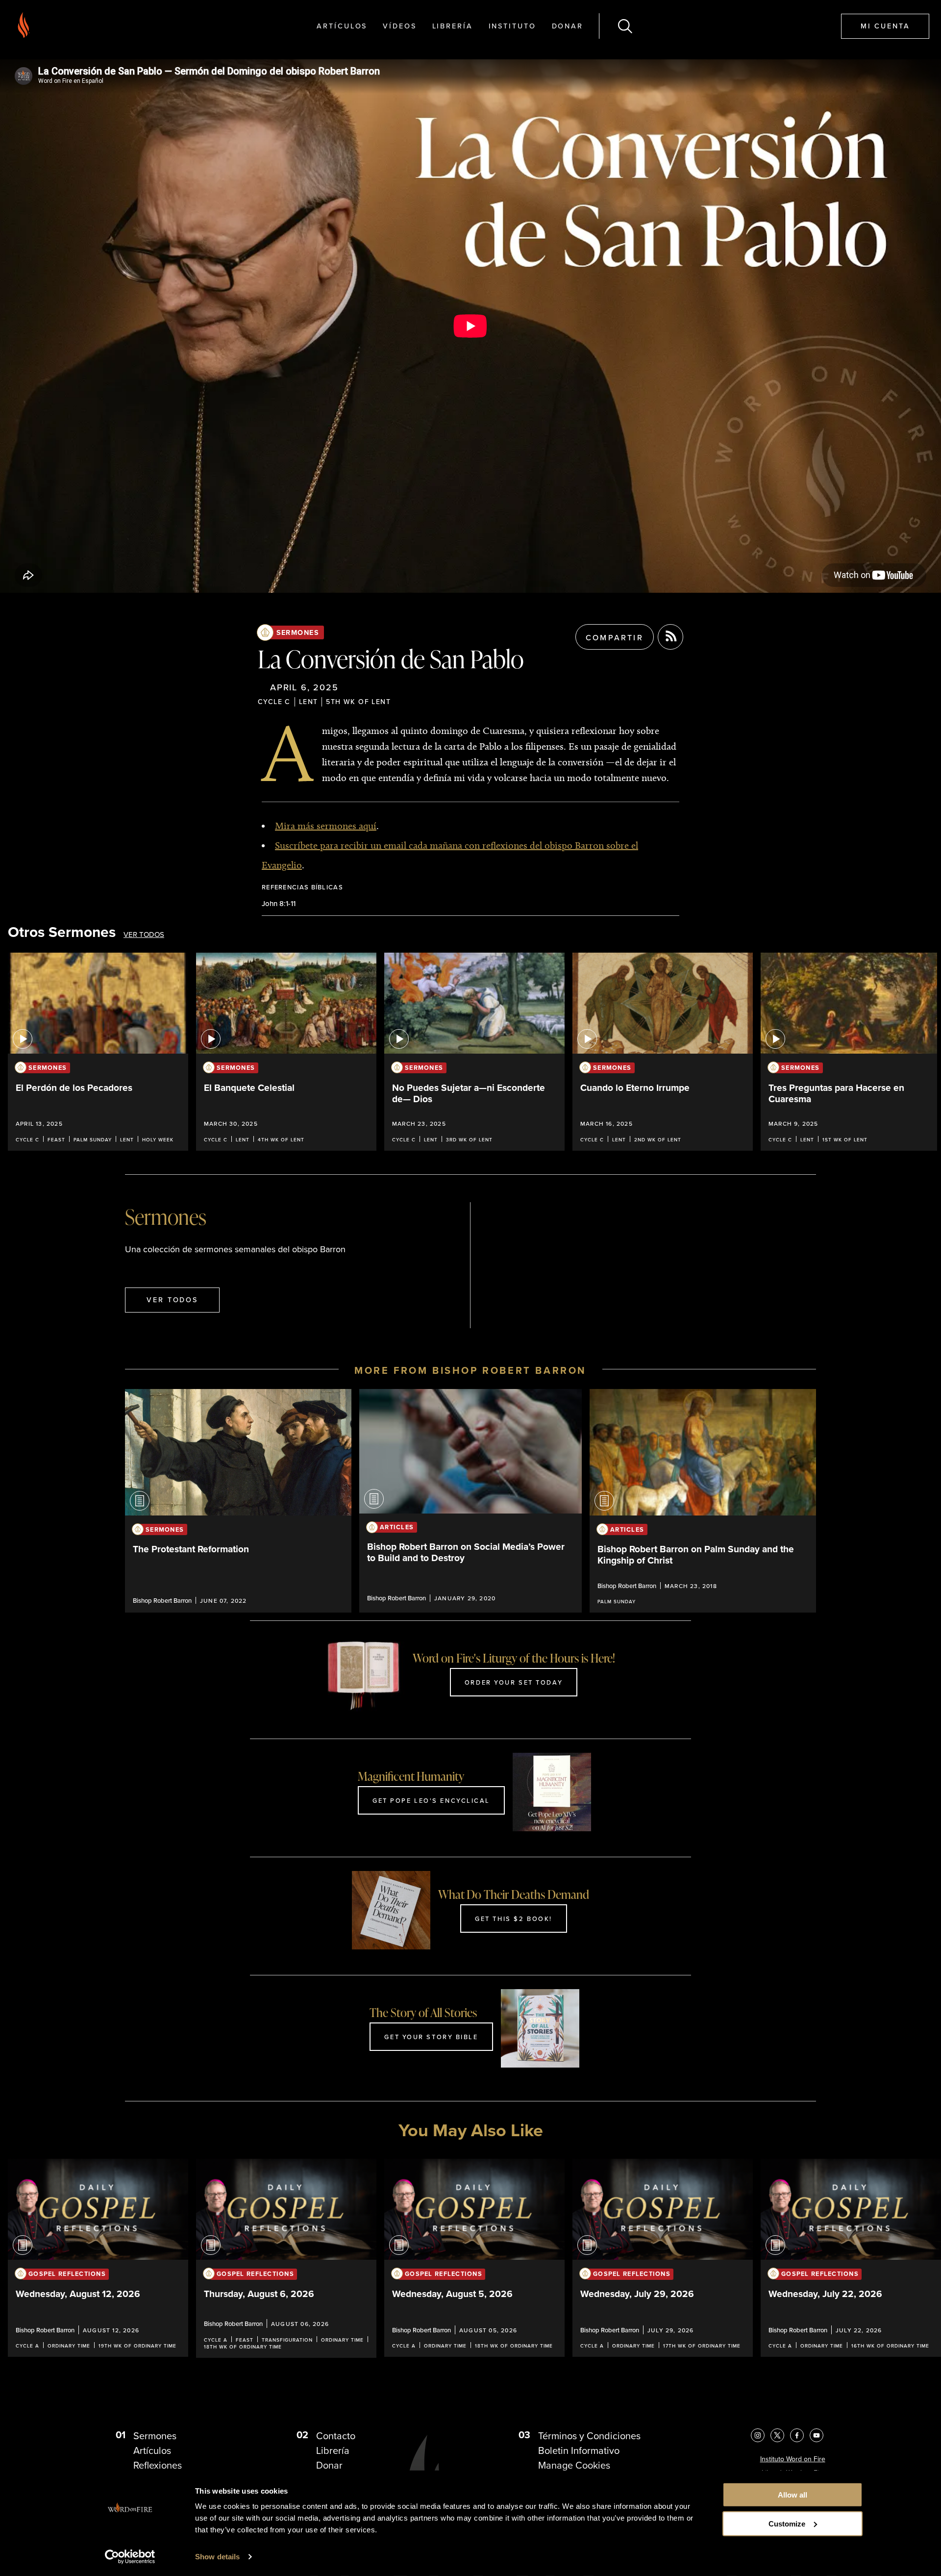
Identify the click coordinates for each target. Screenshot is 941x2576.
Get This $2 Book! (514, 1919)
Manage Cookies (574, 2465)
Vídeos (399, 26)
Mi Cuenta (885, 26)
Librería (453, 26)
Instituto (512, 26)
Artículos (342, 26)
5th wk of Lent (358, 702)
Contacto (336, 2436)
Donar (568, 26)
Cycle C (274, 702)
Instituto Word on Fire (793, 2459)
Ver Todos (144, 935)
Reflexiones (158, 2465)
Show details (217, 2557)
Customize (787, 2524)
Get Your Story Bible (431, 2037)
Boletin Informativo (579, 2450)
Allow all (792, 2495)
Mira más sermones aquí (326, 826)
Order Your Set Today (514, 1682)
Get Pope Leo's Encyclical (431, 1800)
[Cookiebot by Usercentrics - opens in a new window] (130, 2557)
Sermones (298, 632)
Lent (309, 702)
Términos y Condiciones (589, 2436)
